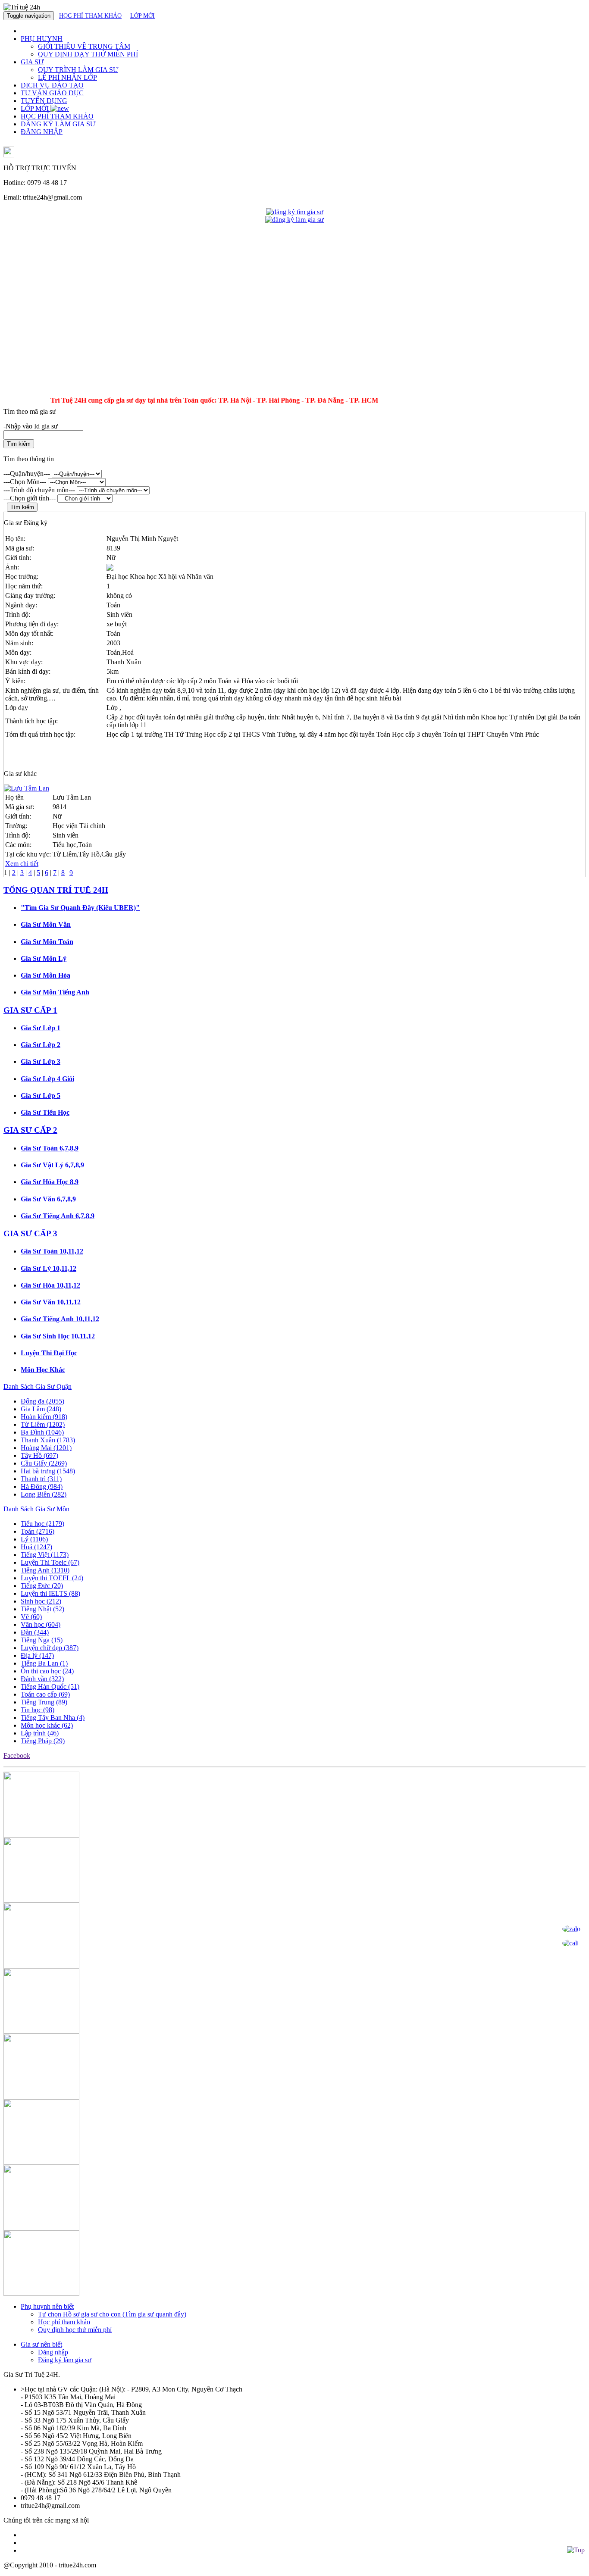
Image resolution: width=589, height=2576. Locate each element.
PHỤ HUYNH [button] (42, 39)
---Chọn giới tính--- (30, 498)
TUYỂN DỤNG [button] (44, 101)
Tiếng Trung (44, 1702)
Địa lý (37, 1655)
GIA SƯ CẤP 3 (30, 1233)
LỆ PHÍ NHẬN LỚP (67, 77)
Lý (34, 1539)
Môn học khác (47, 1725)
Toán (38, 1531)
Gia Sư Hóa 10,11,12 (50, 1285)
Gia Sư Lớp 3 (41, 1061)
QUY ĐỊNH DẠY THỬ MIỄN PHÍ (88, 54)
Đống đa (42, 1401)
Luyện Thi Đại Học (49, 1353)
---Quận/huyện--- (27, 474)
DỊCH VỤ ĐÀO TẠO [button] (52, 85)
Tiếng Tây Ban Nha (53, 1718)
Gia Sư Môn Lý (44, 958)
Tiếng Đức (42, 1586)
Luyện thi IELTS (50, 1593)
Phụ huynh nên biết (47, 2306)
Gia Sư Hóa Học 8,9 (50, 1182)
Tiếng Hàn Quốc (50, 1687)
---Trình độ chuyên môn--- (39, 490)
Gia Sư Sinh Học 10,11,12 (58, 1336)
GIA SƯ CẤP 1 (30, 1010)
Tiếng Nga (42, 1640)
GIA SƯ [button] (32, 62)
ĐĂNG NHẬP (42, 132)
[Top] (576, 2550)
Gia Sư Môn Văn (46, 924)
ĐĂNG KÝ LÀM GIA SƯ (58, 124)
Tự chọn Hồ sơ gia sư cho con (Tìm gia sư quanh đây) (112, 2314)
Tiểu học (42, 1524)
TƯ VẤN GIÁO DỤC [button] (52, 93)
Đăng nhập (53, 2352)
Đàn (35, 1632)
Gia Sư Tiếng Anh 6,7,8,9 (58, 1216)
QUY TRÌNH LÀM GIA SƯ (78, 70)
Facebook (17, 1755)
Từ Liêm (43, 1424)
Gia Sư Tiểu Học (45, 1112)
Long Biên (44, 1494)
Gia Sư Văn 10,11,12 (51, 1302)
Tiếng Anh (45, 1570)
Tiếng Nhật (42, 1609)
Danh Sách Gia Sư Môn (36, 1509)
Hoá (36, 1547)
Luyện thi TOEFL (52, 1578)
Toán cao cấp (45, 1694)
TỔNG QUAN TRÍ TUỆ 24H (56, 890)
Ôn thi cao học (47, 1671)
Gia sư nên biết (41, 2344)
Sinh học (41, 1601)
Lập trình (40, 1733)
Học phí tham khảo (64, 2322)
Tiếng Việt (45, 1555)
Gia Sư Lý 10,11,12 (49, 1268)
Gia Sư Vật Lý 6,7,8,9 (52, 1165)
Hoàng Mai (46, 1448)
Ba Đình (42, 1432)
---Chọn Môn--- (25, 482)
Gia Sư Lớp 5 (41, 1096)
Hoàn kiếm (44, 1417)
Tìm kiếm (19, 444)
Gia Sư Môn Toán (47, 942)
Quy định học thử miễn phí (75, 2330)
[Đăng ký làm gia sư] (294, 220)
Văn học (41, 1624)
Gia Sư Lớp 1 (41, 1028)
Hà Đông (42, 1487)
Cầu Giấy (44, 1463)
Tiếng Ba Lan (44, 1663)
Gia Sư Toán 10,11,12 (52, 1251)
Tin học (38, 1710)
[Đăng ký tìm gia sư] (295, 212)
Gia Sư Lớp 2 (41, 1045)
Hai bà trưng (48, 1471)
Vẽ (31, 1617)
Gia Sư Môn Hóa (45, 975)
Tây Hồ (39, 1455)
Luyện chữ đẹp (50, 1648)
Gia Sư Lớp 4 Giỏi (47, 1079)
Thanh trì (41, 1479)
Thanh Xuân (48, 1440)
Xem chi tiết (22, 864)
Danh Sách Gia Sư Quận (38, 1386)
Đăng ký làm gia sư (65, 2360)
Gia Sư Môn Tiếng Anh (55, 992)
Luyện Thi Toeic (50, 1562)
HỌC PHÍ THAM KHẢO (90, 16)
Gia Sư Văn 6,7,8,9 (48, 1199)
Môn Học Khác (43, 1370)
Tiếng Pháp (43, 1741)
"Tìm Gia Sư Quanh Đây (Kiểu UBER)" (80, 908)
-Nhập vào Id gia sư (31, 426)
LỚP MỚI (143, 16)
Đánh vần (42, 1679)
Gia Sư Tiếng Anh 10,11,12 (60, 1319)
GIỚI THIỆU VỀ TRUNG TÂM (84, 46)
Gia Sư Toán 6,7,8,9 (50, 1148)
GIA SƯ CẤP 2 (30, 1130)
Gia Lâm (41, 1409)
